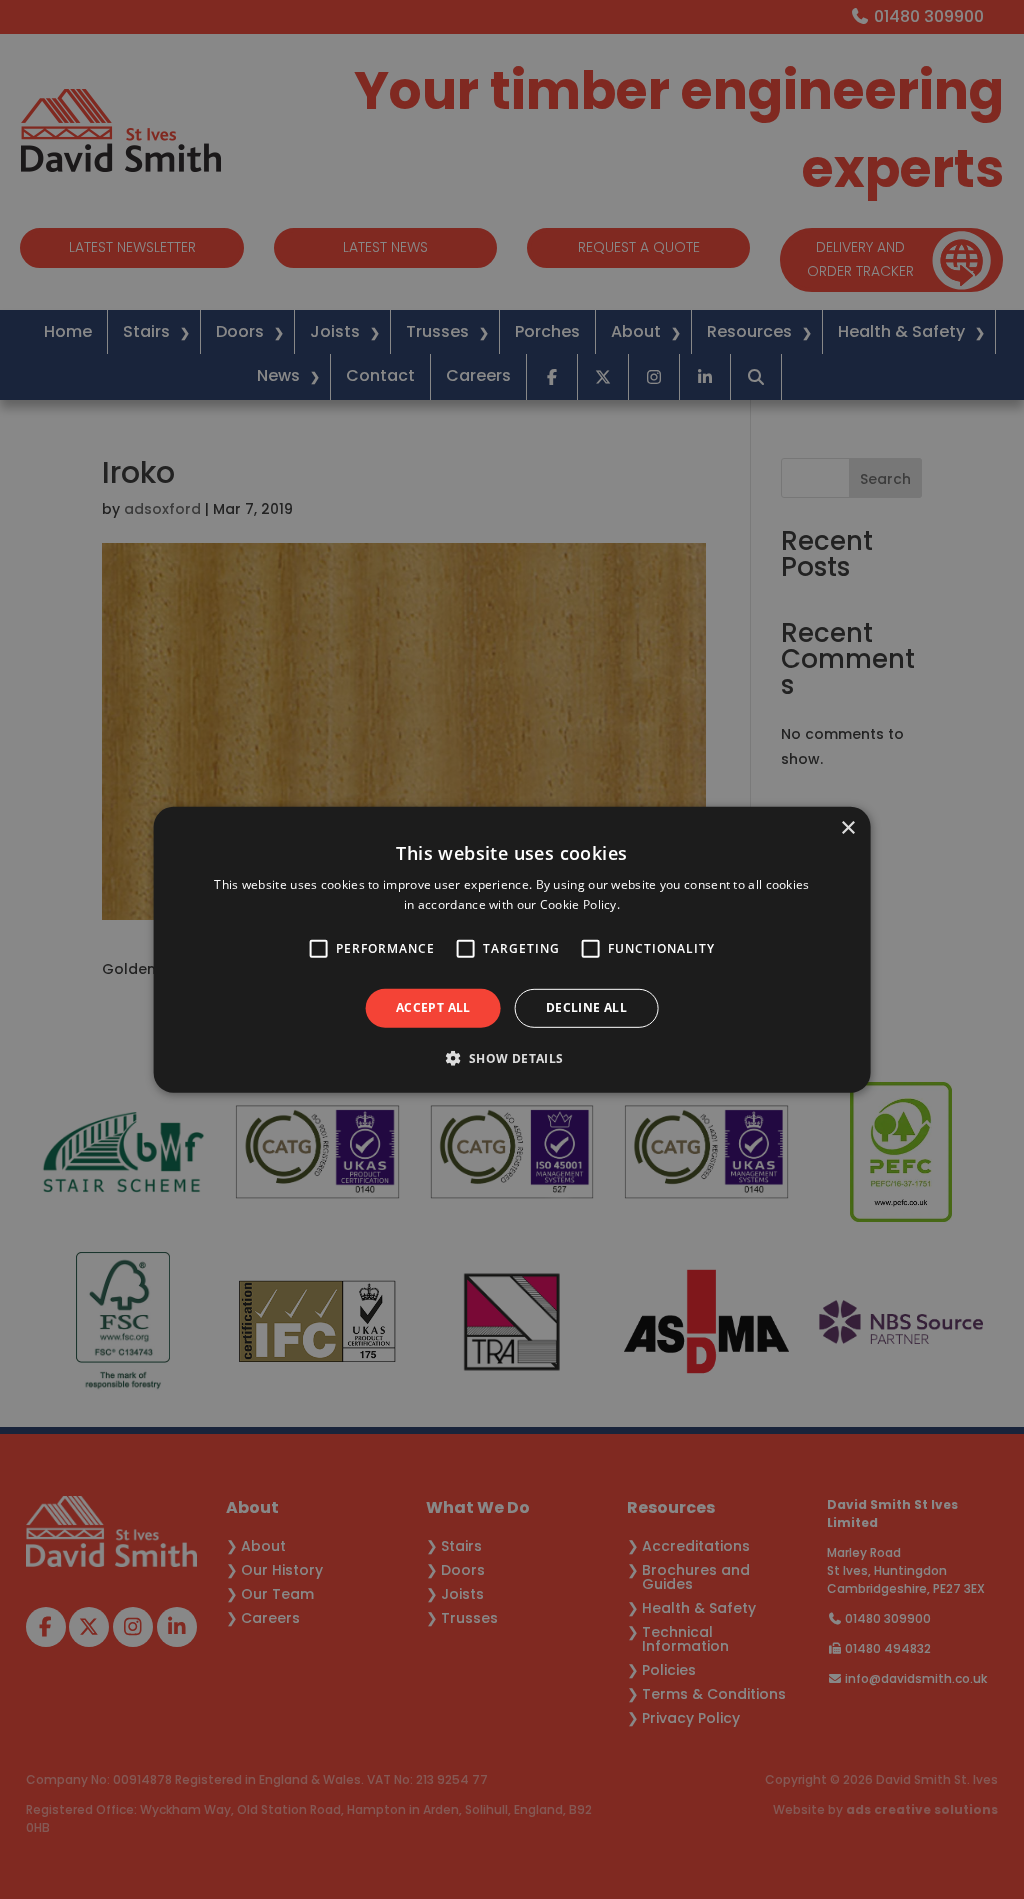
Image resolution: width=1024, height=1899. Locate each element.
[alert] (512, 949)
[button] (511, 1058)
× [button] (847, 827)
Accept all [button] (433, 1007)
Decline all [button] (586, 1007)
